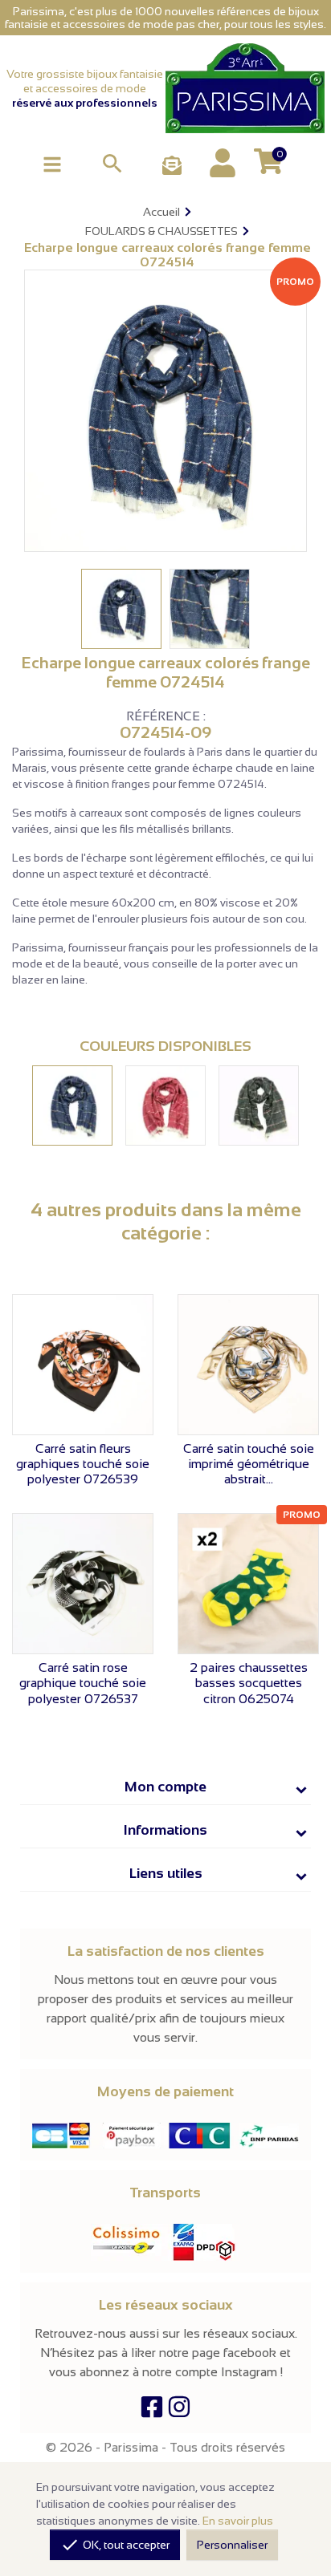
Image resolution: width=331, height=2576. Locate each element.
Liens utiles (166, 1873)
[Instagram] (179, 2411)
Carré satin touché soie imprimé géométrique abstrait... (249, 1464)
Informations (165, 1830)
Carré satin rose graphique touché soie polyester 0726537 (83, 1683)
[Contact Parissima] (172, 166)
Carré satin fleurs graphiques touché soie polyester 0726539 (83, 1464)
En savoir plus (238, 2521)
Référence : (166, 716)
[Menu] (52, 163)
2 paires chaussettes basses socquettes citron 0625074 (249, 1683)
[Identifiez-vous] (223, 163)
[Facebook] (152, 2411)
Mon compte (165, 1787)
